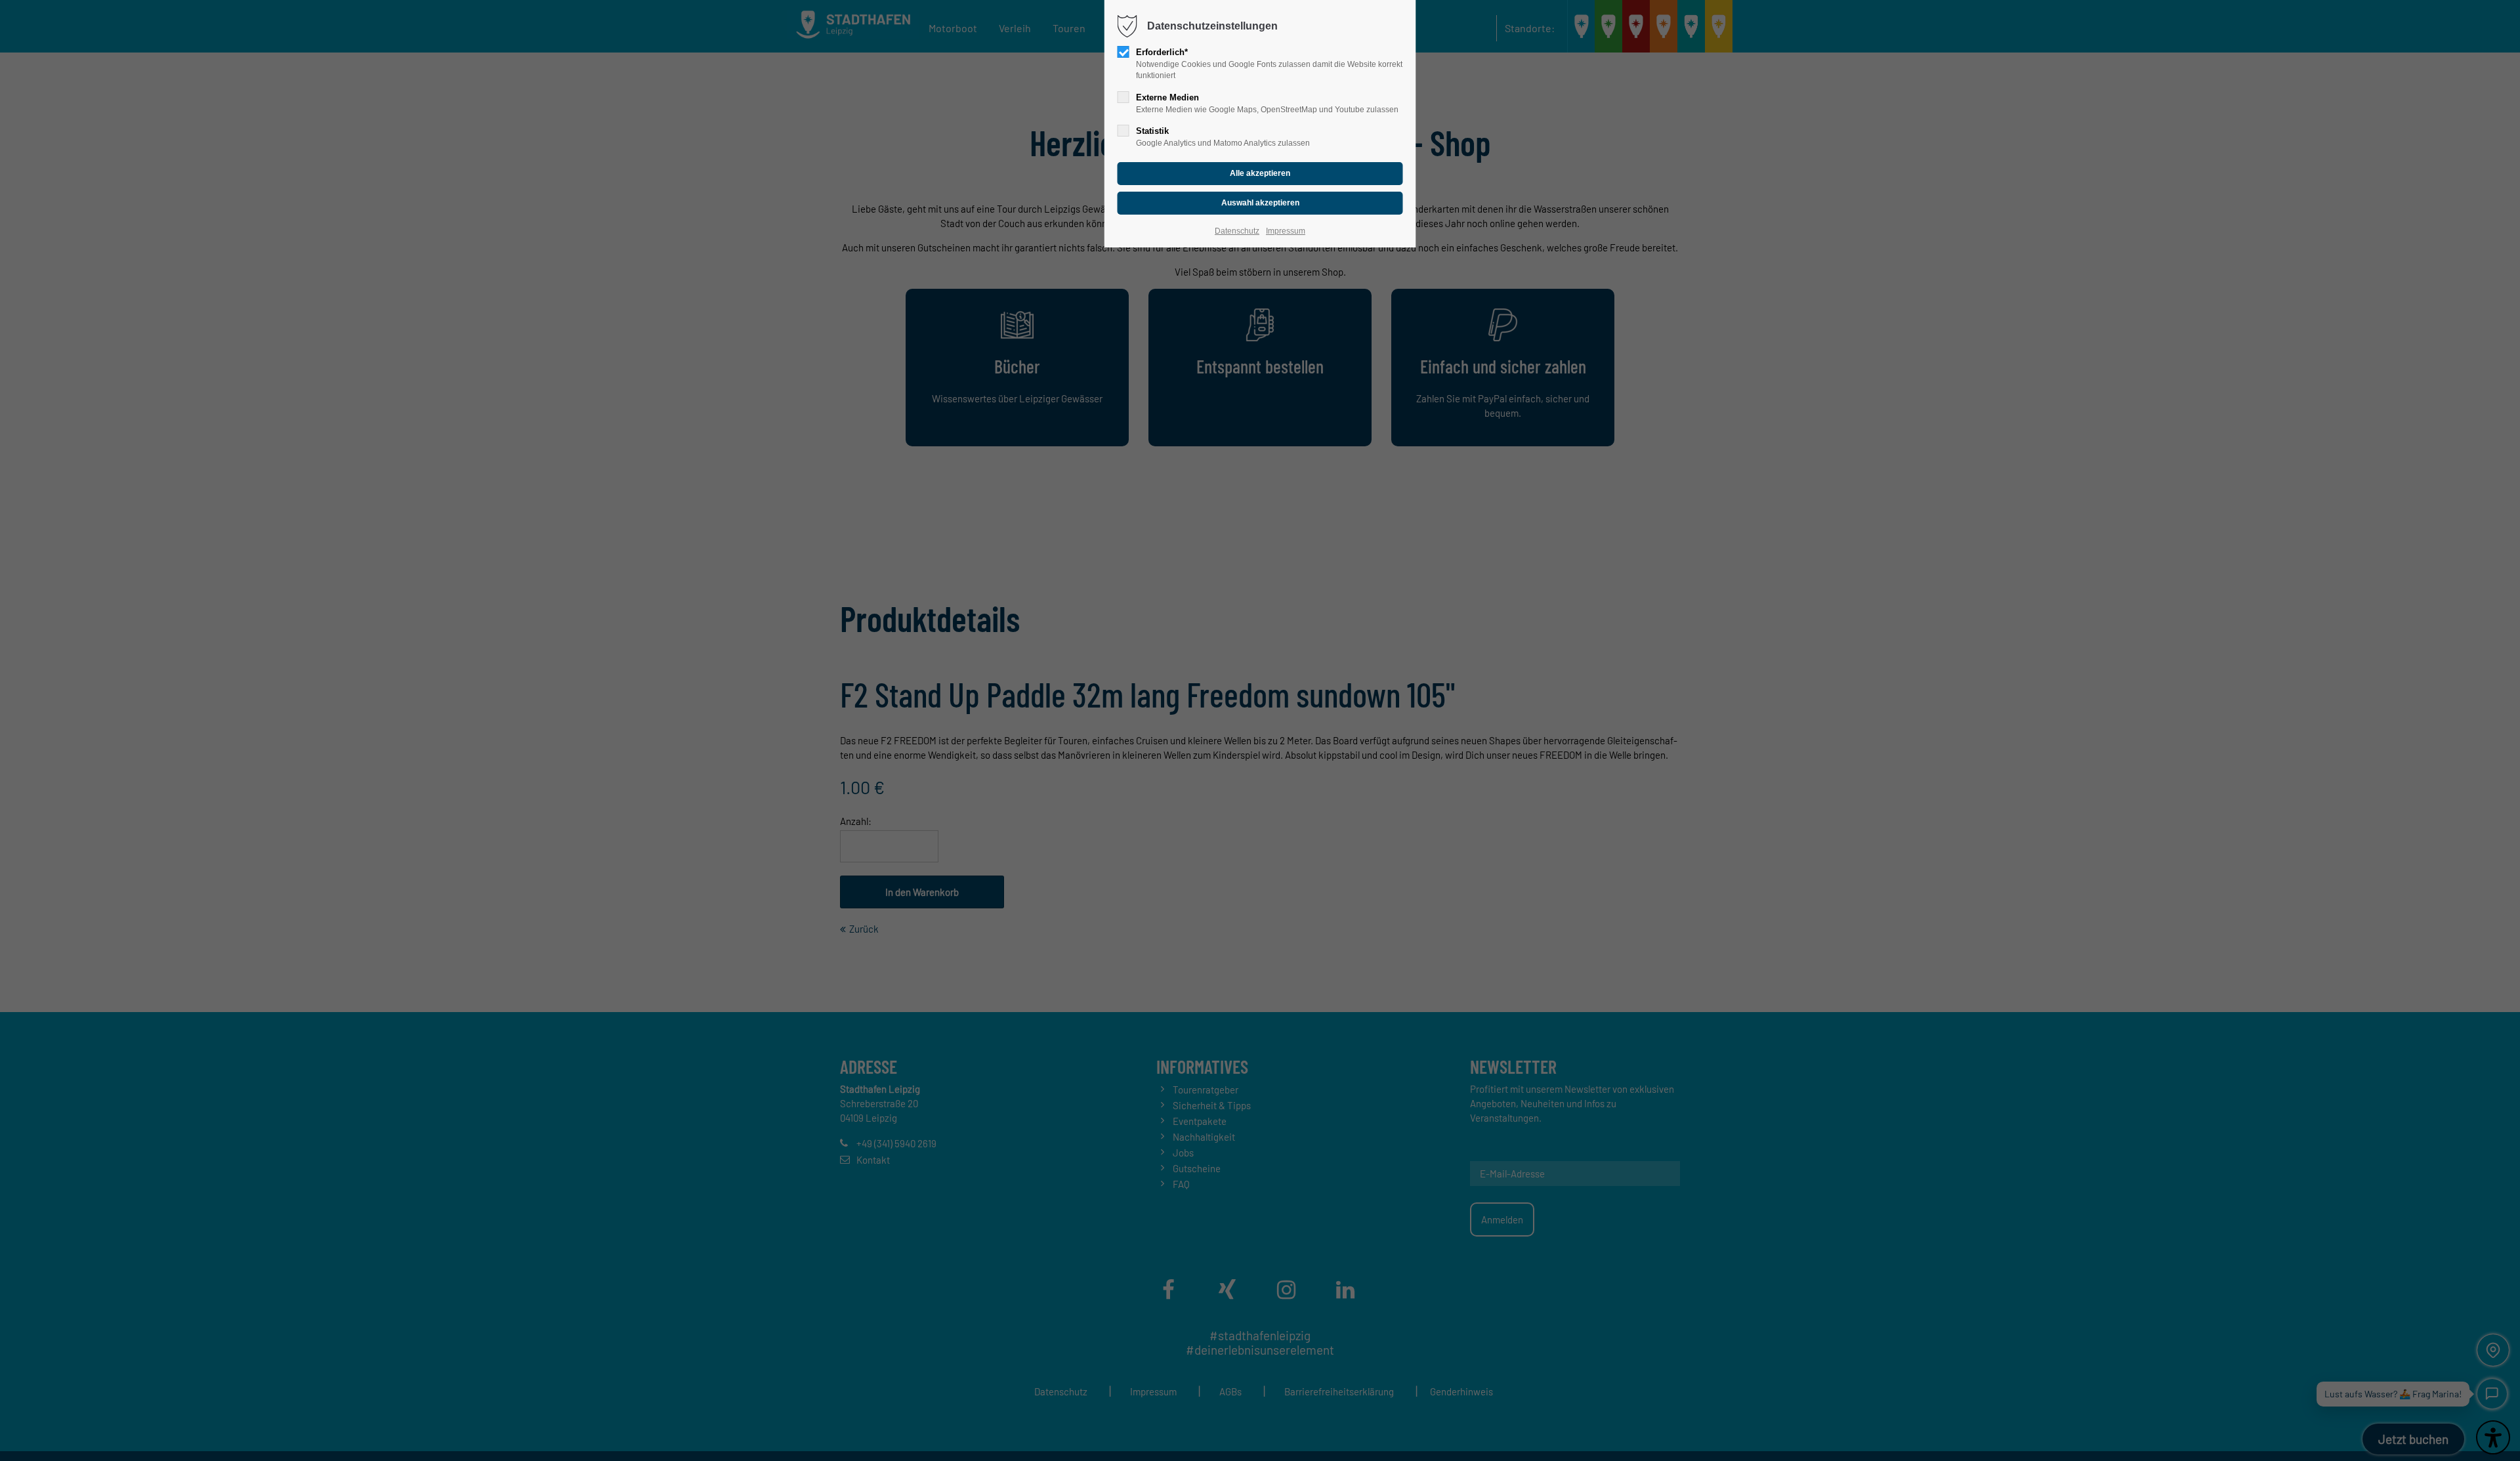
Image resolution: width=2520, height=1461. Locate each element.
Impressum (1286, 231)
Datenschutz (1237, 231)
